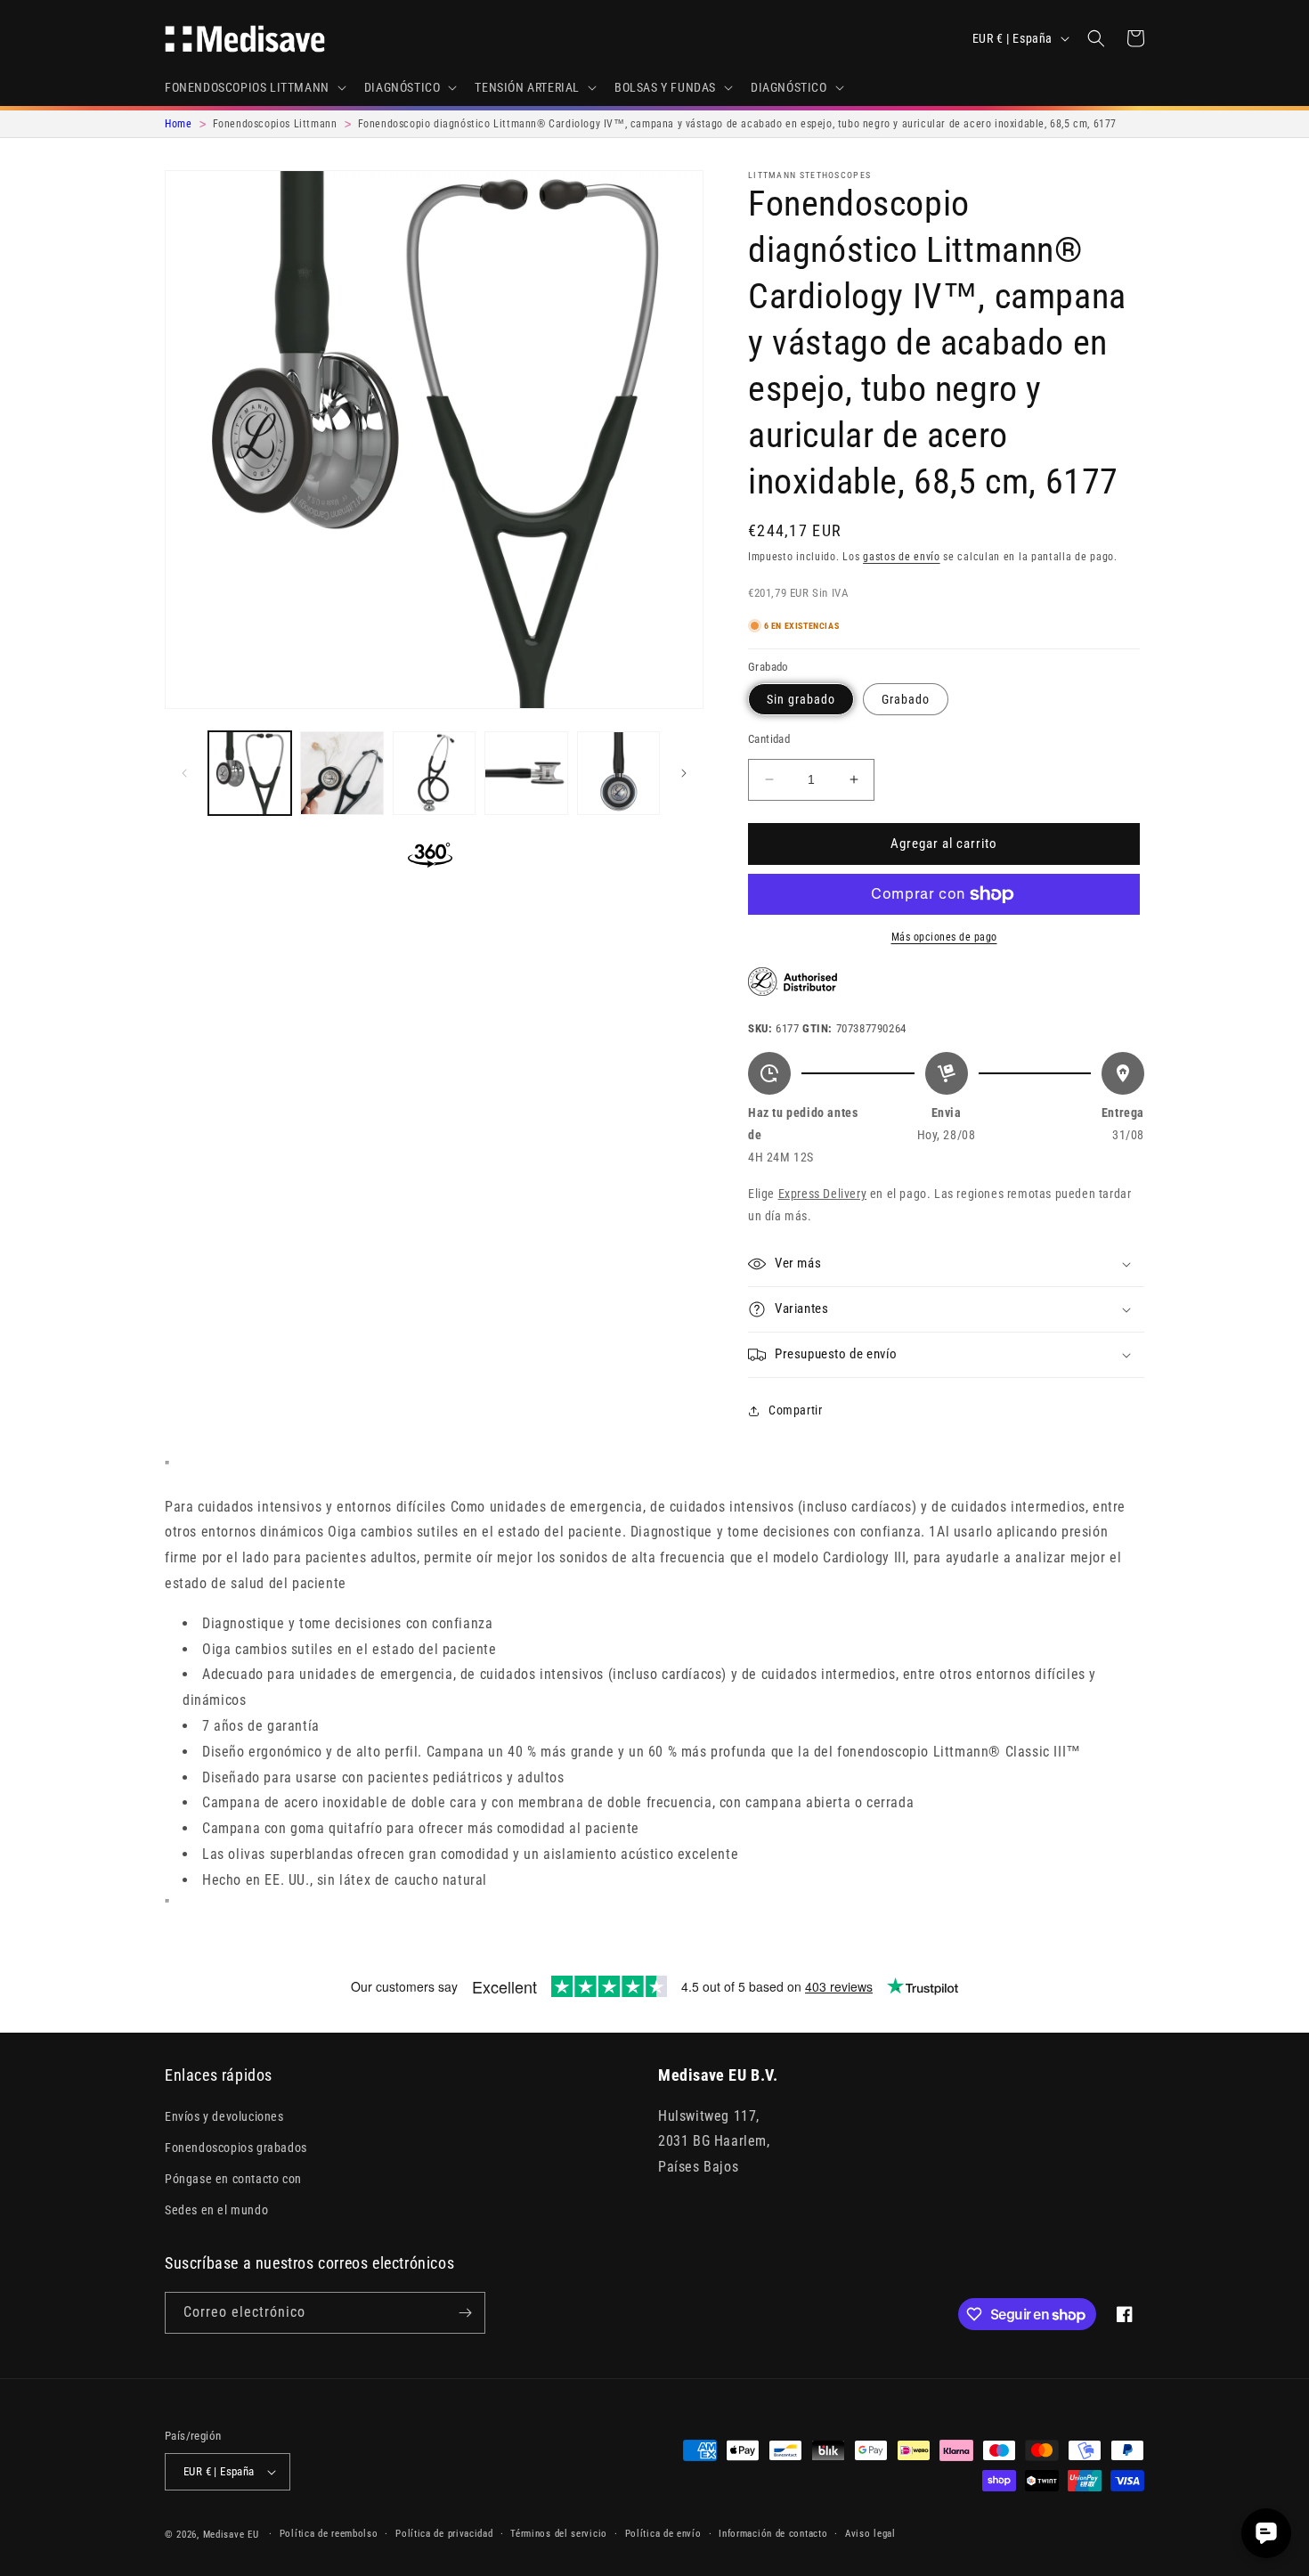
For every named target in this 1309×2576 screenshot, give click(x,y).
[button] (254, 87)
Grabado (906, 699)
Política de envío (663, 2534)
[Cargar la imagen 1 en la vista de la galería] (250, 773)
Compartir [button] (795, 1410)
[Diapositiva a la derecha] (684, 773)
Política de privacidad (444, 2534)
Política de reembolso (329, 2534)
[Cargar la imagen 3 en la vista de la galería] (434, 773)
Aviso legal (870, 2534)
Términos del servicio (559, 2534)
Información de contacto (773, 2534)
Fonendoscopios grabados (236, 2148)
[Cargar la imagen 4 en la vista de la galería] (526, 773)
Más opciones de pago (944, 937)
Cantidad (769, 739)
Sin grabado (801, 699)
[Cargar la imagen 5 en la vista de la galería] (618, 773)
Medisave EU (231, 2535)
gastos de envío (902, 557)
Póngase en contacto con (233, 2179)
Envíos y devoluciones (224, 2116)
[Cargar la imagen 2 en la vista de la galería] (341, 773)
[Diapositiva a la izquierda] (184, 773)
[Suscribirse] (465, 2313)
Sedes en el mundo (216, 2210)
